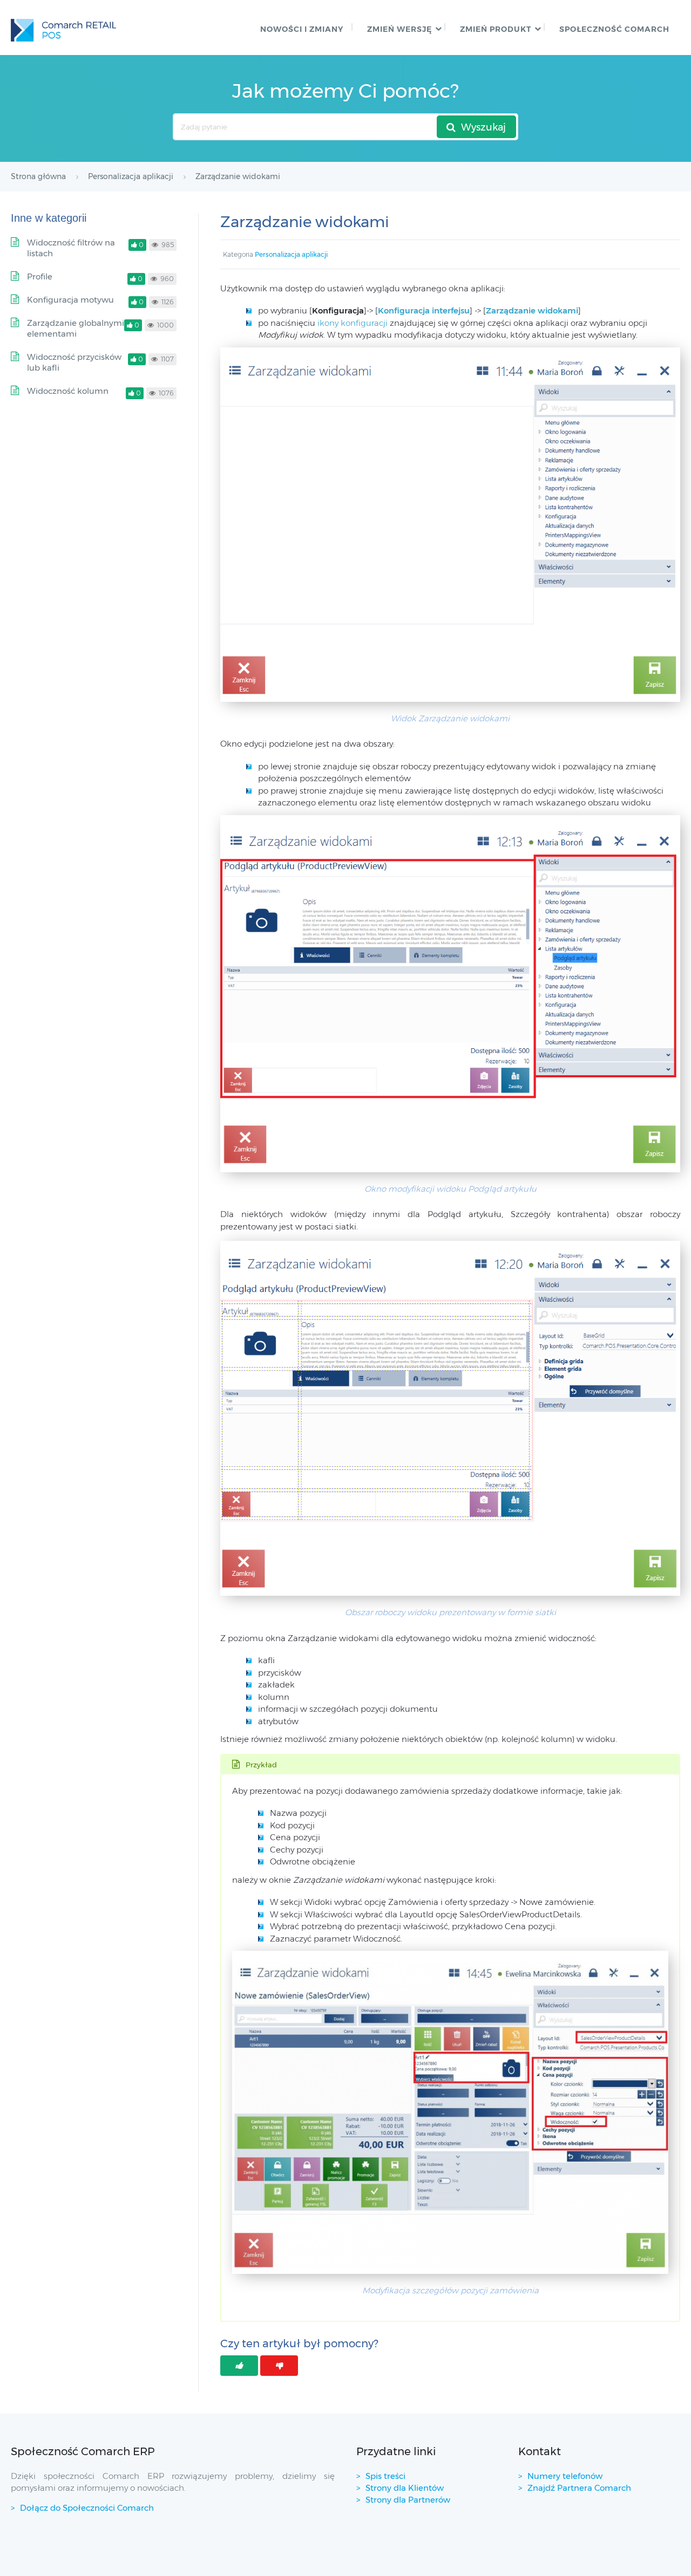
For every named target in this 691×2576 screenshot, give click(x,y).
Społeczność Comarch (614, 29)
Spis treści (385, 2476)
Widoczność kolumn (68, 391)
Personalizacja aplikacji (291, 254)
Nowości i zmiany (302, 29)
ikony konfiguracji (353, 323)
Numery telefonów (565, 2476)
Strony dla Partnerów (408, 2500)
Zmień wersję (399, 29)
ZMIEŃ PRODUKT (496, 29)
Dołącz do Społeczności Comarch (87, 2508)
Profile (40, 276)
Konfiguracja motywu (70, 300)
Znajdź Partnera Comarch (579, 2488)
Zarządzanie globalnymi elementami (76, 328)
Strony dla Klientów (405, 2488)
